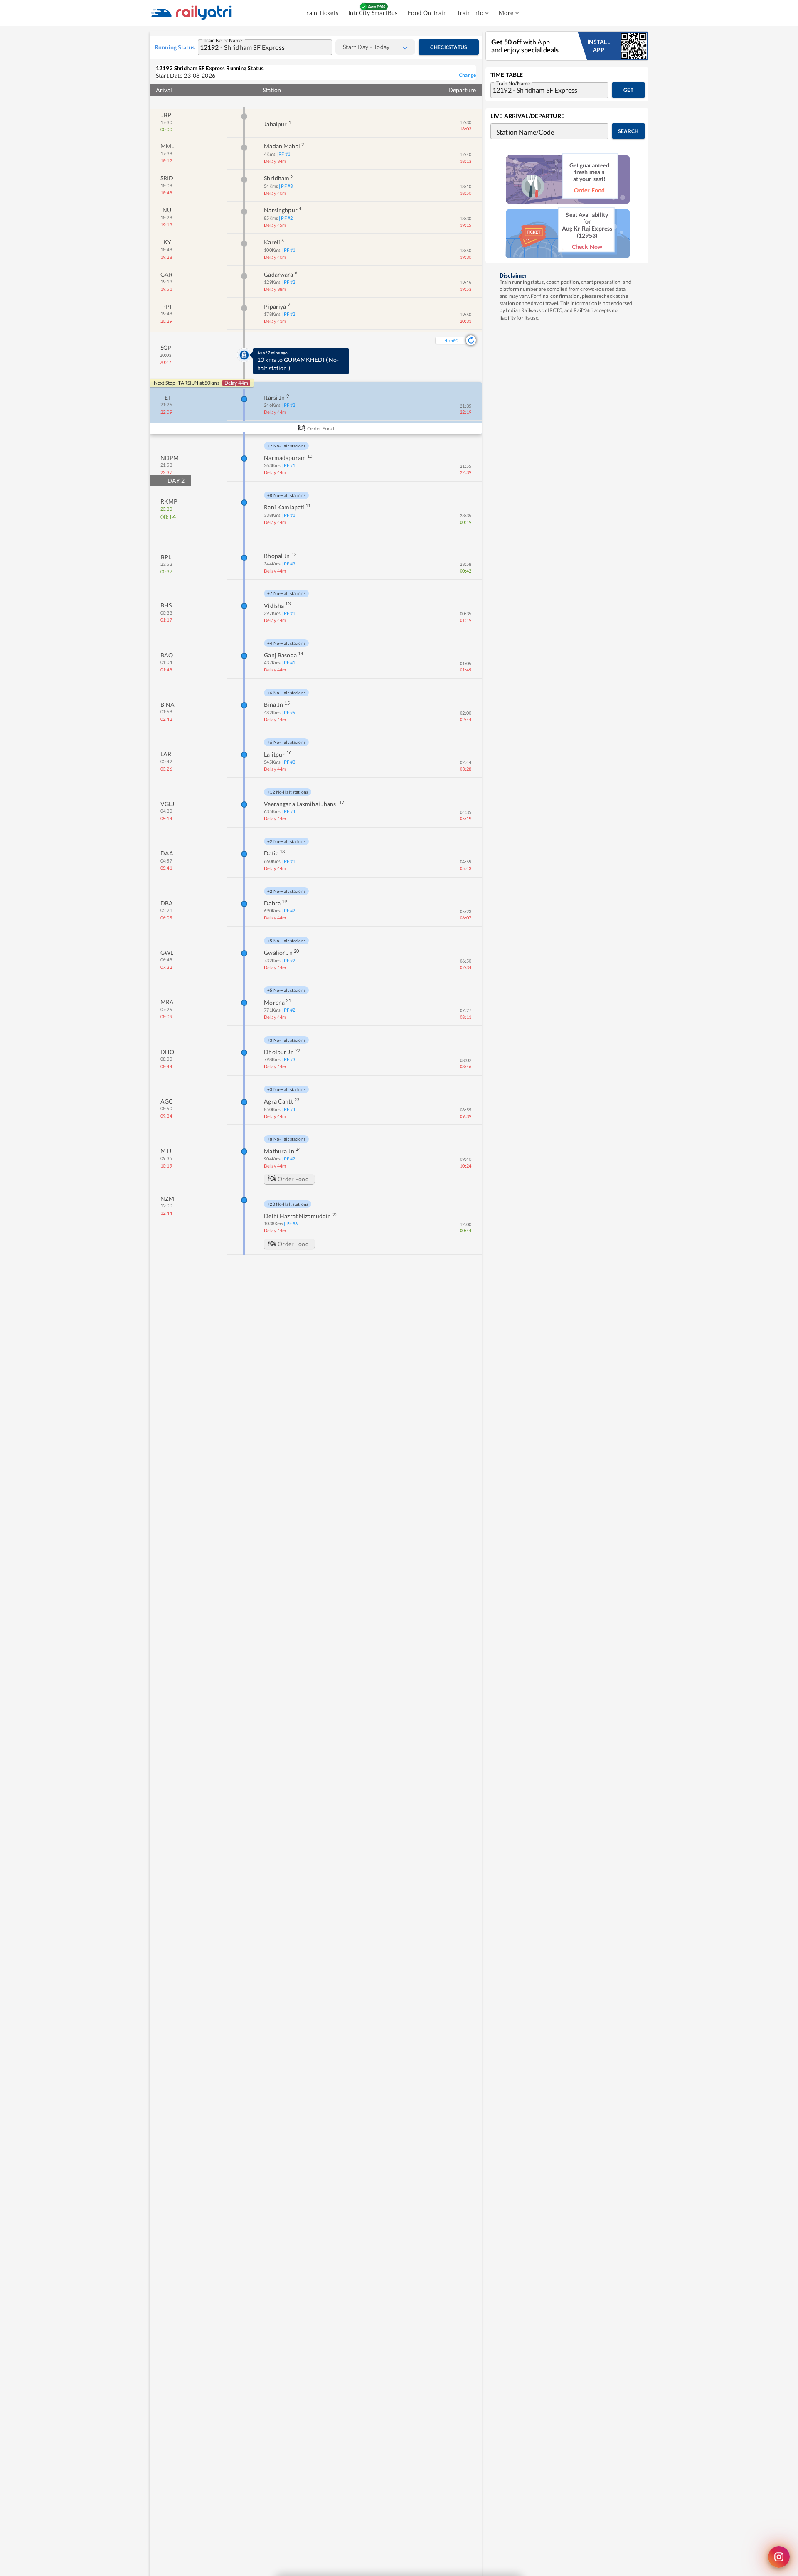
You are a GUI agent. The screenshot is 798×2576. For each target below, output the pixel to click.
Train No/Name (513, 83)
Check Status (448, 47)
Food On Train (427, 13)
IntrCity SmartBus (373, 13)
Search (628, 131)
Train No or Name (223, 40)
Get (628, 90)
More (506, 13)
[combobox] (257, 47)
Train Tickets (321, 13)
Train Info (470, 13)
